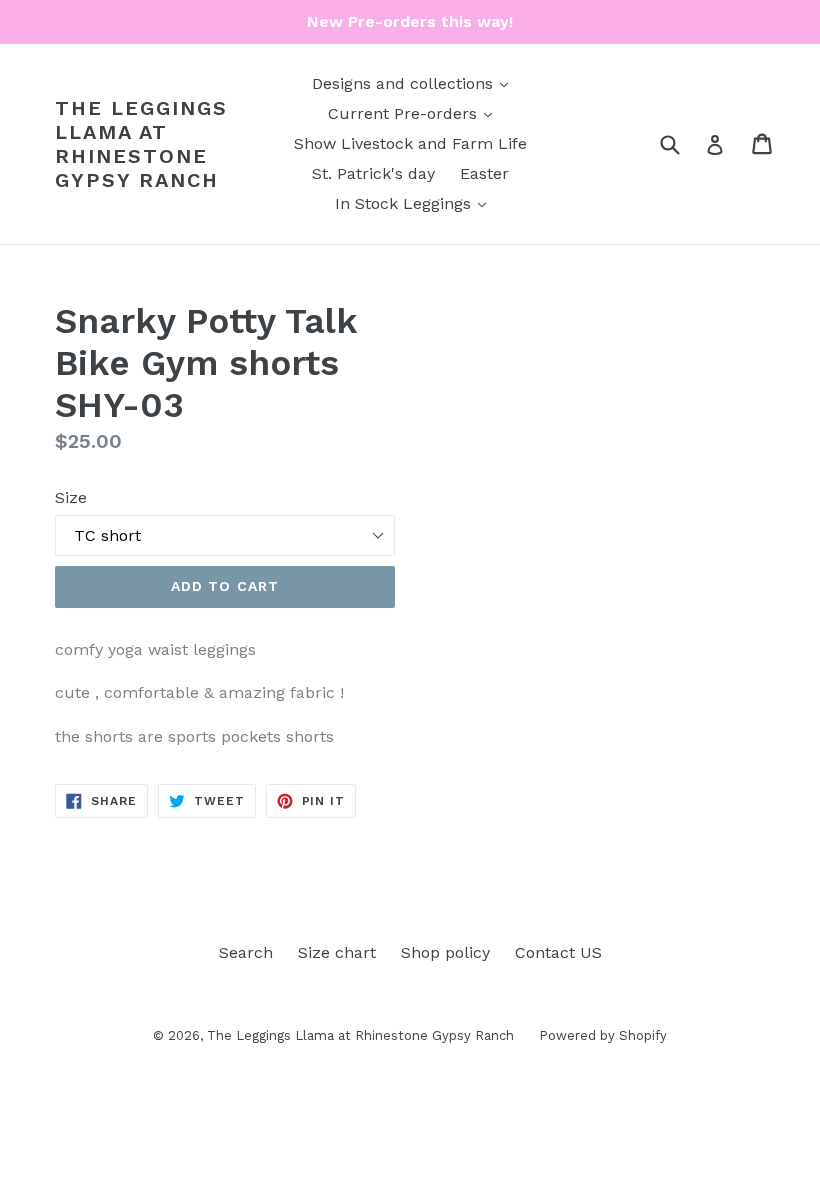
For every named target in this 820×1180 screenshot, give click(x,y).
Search (246, 952)
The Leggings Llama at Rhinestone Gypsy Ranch (141, 144)
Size (71, 497)
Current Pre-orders (415, 113)
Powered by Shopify (603, 1035)
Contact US (558, 952)
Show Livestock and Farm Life (410, 143)
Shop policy (445, 952)
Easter (484, 173)
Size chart (337, 952)
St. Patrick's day (373, 173)
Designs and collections (415, 83)
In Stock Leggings (415, 203)
